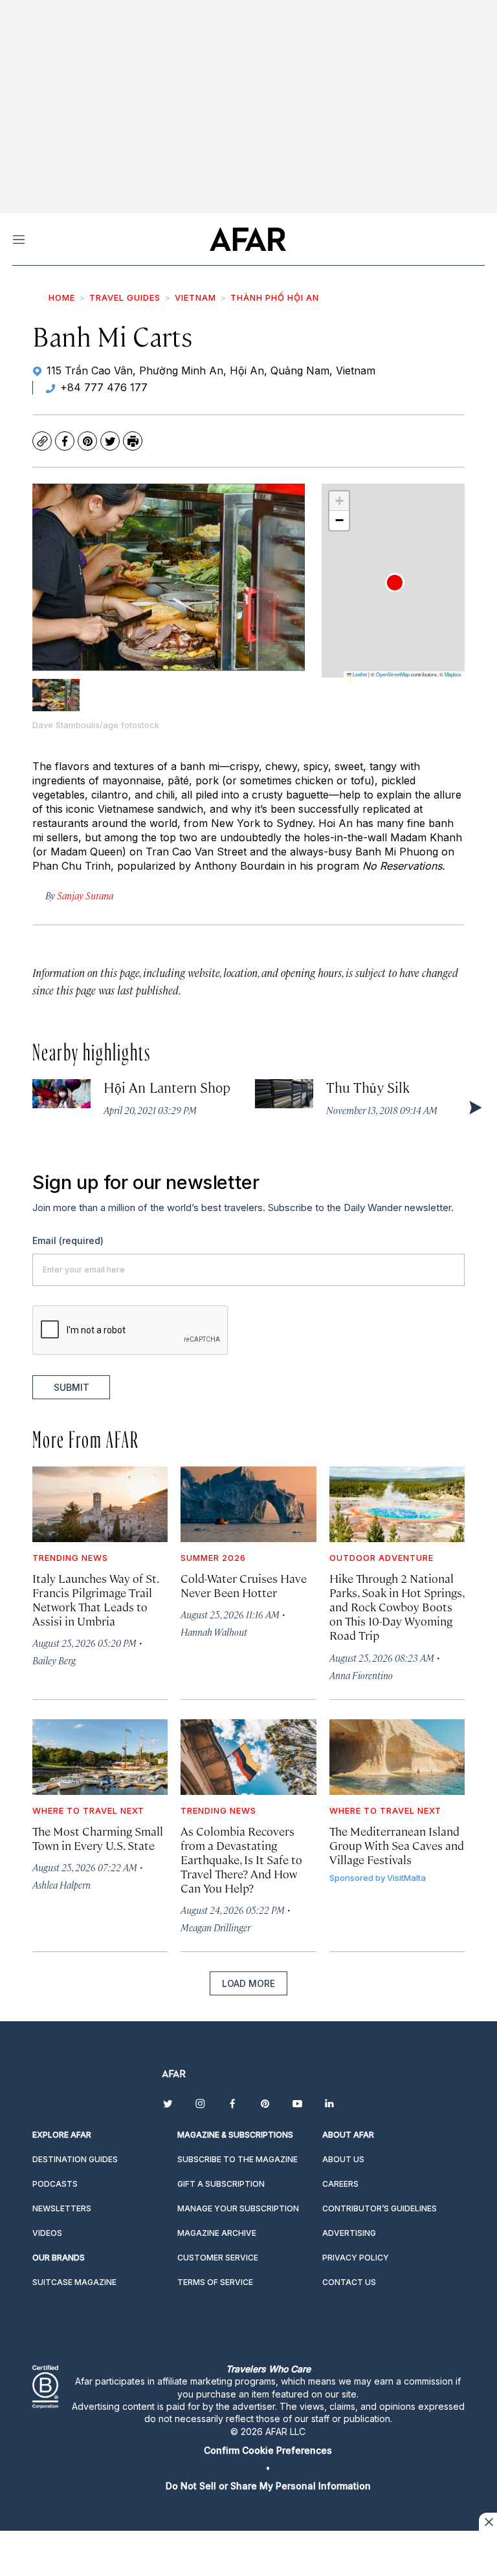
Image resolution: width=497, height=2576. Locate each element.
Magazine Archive (217, 2233)
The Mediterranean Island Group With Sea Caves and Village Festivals (397, 1845)
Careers (340, 2184)
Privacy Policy (356, 2258)
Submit (72, 1387)
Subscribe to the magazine (237, 2159)
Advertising (349, 2233)
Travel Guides (125, 297)
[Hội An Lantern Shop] (61, 1094)
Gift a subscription (221, 2184)
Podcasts (55, 2184)
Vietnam (195, 297)
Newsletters (62, 2208)
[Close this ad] (488, 2522)
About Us (343, 2159)
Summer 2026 (213, 1558)
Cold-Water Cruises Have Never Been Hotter (244, 1585)
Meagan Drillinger (215, 1927)
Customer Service (218, 2258)
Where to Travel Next (88, 1810)
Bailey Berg (54, 1660)
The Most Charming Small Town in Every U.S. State (98, 1838)
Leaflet (359, 674)
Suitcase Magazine (74, 2282)
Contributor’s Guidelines (380, 2208)
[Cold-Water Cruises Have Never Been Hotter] (248, 1504)
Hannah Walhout (214, 1632)
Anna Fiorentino (361, 1675)
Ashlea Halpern (61, 1884)
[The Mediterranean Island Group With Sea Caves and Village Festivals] (397, 1757)
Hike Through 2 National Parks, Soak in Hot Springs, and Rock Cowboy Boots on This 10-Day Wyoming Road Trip (397, 1607)
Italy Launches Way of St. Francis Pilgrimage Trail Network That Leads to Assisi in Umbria (95, 1599)
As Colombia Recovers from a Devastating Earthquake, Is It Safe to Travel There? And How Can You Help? (241, 1860)
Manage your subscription (238, 2208)
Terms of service (215, 2282)
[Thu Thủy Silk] (284, 1094)
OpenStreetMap (393, 674)
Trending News (70, 1558)
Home (62, 297)
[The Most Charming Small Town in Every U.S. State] (100, 1757)
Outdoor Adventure (381, 1558)
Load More (248, 1983)
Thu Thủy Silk (368, 1087)
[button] (395, 583)
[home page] (248, 239)
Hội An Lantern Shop (167, 1087)
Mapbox (453, 674)
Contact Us (349, 2282)
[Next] (474, 1107)
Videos (47, 2233)
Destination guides (75, 2159)
